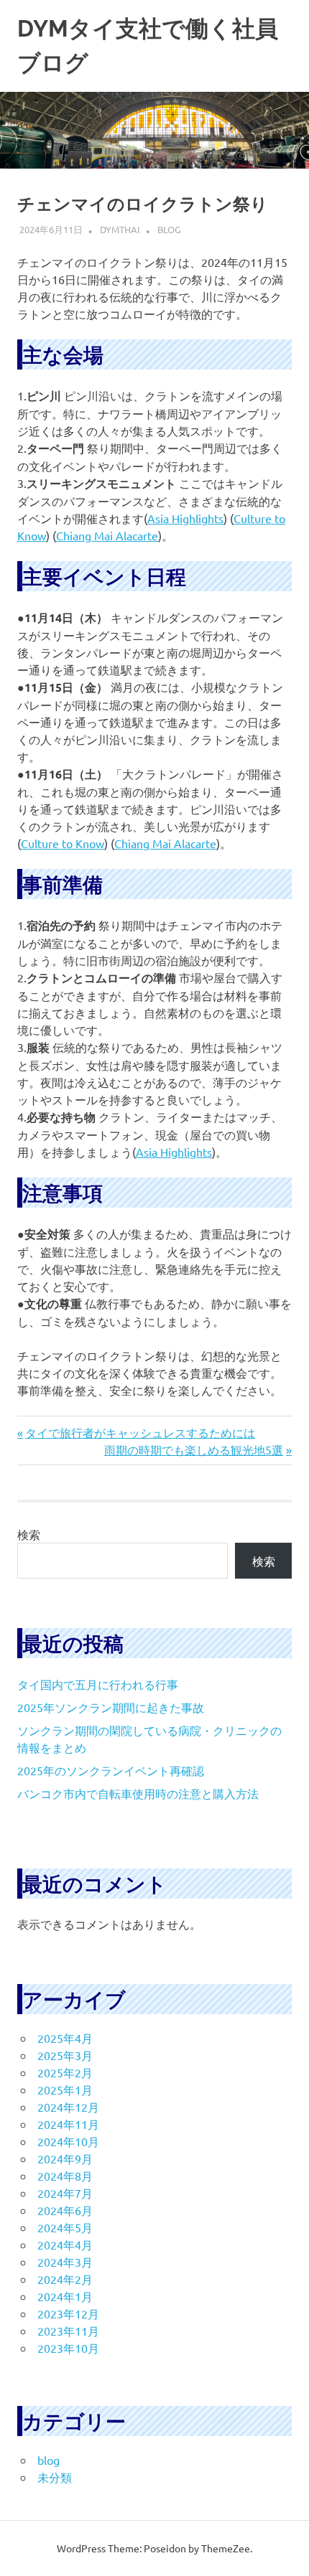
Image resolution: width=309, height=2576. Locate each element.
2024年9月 (65, 2158)
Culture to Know (63, 843)
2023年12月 (68, 2313)
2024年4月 (65, 2244)
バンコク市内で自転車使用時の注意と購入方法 (138, 1793)
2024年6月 (65, 2210)
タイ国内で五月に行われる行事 (98, 1684)
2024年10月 (68, 2141)
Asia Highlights (185, 518)
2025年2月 (65, 2072)
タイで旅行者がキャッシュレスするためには (140, 1432)
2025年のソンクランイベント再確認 (111, 1770)
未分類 (55, 2477)
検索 (29, 1534)
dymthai (120, 229)
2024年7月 (65, 2193)
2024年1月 (65, 2296)
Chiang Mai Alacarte (107, 535)
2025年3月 (65, 2055)
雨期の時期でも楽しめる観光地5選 (194, 1449)
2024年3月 (65, 2262)
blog (169, 229)
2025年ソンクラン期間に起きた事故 (111, 1707)
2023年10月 (68, 2348)
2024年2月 (65, 2279)
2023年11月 (68, 2331)
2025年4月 (65, 2038)
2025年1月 (65, 2090)
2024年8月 (65, 2176)
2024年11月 (68, 2124)
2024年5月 (65, 2227)
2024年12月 (68, 2107)
